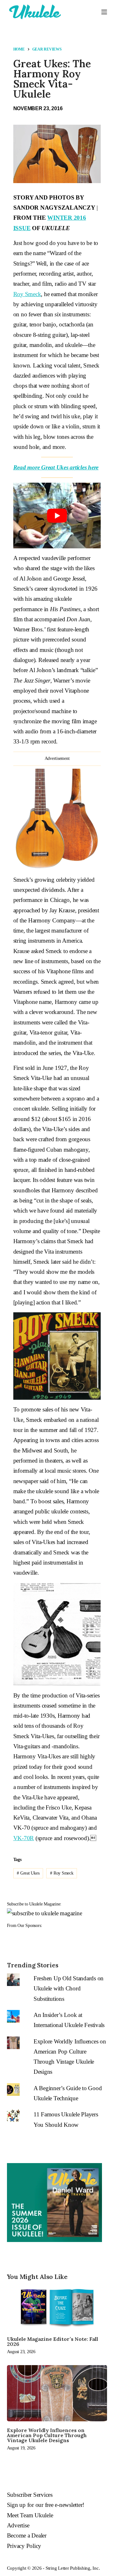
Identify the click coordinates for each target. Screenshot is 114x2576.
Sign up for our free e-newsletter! (46, 2505)
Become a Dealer (27, 2535)
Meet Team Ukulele (30, 2515)
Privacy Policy (24, 2546)
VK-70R (24, 1838)
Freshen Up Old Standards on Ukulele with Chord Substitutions (69, 1989)
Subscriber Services (30, 2495)
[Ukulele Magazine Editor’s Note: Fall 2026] (57, 2308)
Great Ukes (28, 1873)
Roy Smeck (27, 294)
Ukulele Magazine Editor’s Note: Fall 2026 (53, 2341)
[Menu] (104, 12)
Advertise (18, 2525)
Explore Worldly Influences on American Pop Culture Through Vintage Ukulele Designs (47, 2435)
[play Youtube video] (57, 516)
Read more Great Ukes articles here (56, 467)
